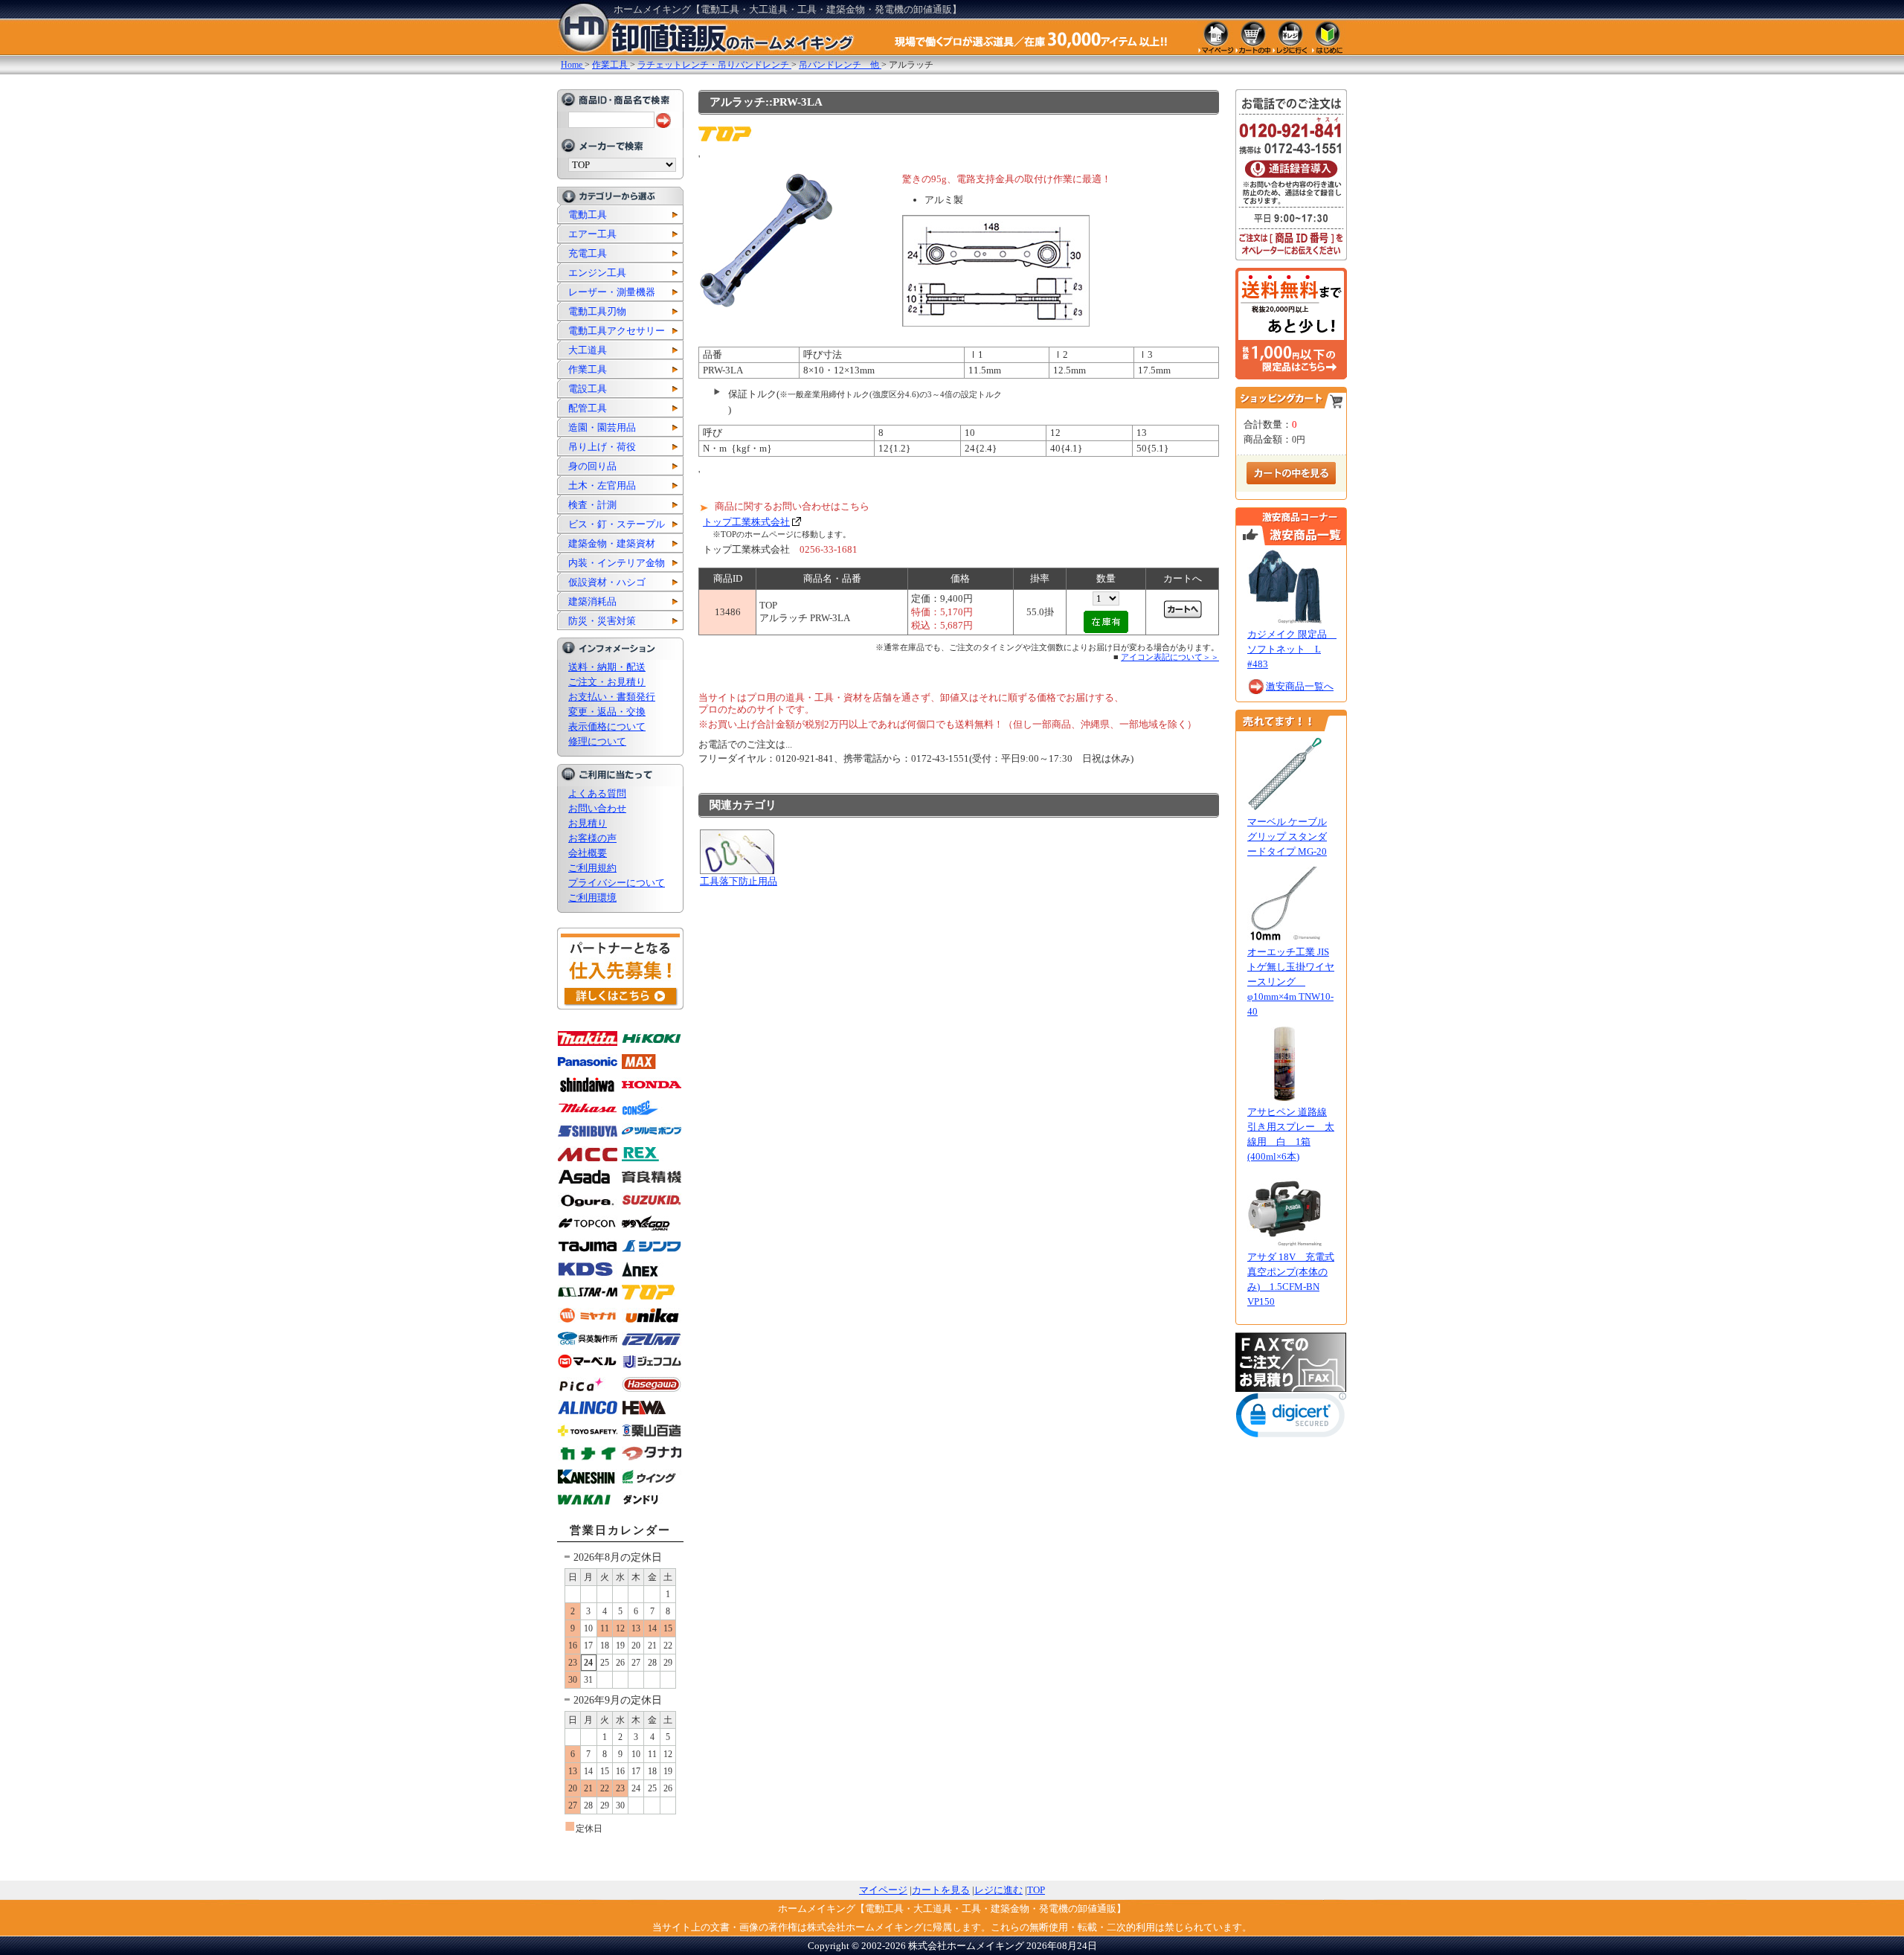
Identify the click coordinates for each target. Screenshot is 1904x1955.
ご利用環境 (592, 898)
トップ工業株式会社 (746, 522)
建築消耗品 (592, 601)
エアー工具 (592, 234)
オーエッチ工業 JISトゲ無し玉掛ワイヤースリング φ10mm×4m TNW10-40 (1291, 982)
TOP (1036, 1890)
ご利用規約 (592, 868)
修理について (597, 741)
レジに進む (998, 1890)
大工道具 (588, 350)
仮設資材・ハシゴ (607, 582)
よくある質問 (597, 793)
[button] (1291, 1418)
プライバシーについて (617, 883)
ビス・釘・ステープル (617, 524)
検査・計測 (592, 505)
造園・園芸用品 (602, 427)
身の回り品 (592, 466)
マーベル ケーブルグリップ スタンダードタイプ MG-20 (1287, 837)
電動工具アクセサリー (617, 331)
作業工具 (588, 369)
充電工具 (588, 253)
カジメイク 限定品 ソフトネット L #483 (1292, 649)
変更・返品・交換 (607, 712)
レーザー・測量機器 (612, 292)
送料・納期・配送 (607, 667)
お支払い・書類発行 (612, 697)
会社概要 (588, 853)
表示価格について (607, 726)
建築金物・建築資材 (612, 543)
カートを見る (941, 1890)
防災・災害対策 (602, 621)
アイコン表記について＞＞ (1170, 657)
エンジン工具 (597, 273)
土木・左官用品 (602, 485)
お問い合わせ (597, 808)
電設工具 (588, 389)
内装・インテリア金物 (617, 563)
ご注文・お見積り (607, 682)
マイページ (883, 1890)
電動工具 (588, 215)
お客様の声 (592, 838)
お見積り (588, 823)
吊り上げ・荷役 (602, 447)
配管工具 (588, 408)
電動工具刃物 (597, 311)
